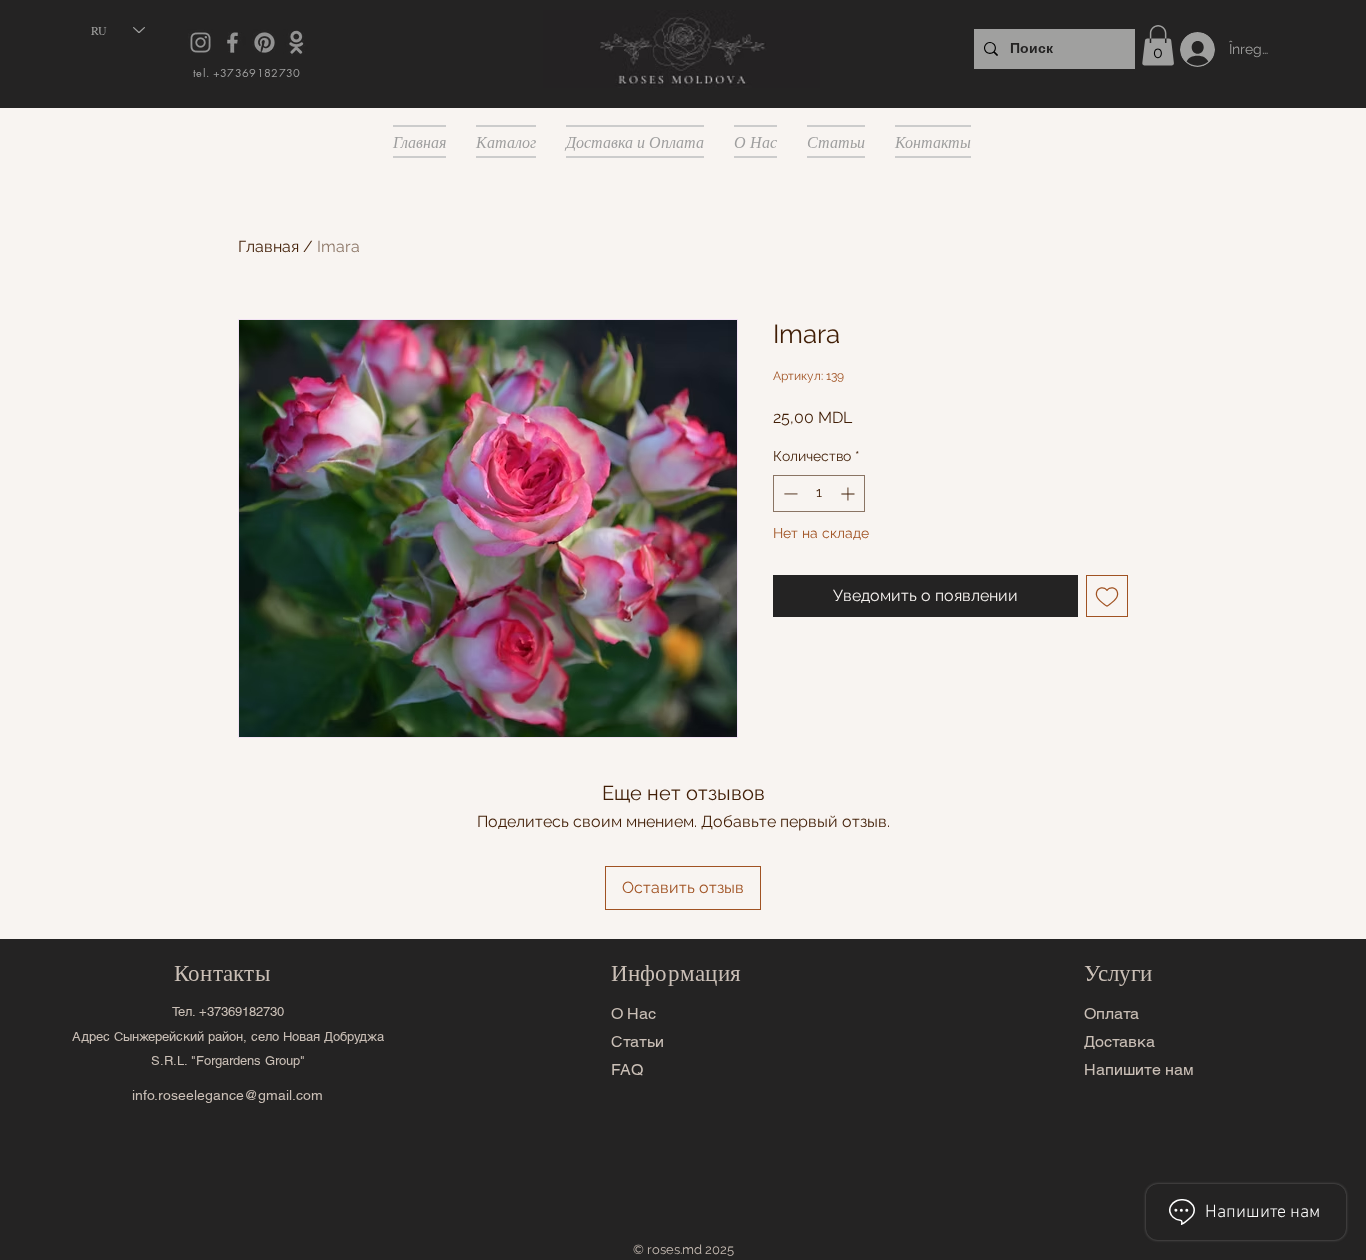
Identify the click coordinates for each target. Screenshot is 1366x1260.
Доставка (1119, 1041)
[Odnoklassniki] (296, 42)
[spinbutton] (819, 493)
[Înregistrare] (1183, 49)
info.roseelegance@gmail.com (227, 1095)
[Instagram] (200, 42)
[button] (1158, 45)
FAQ (627, 1069)
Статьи (637, 1041)
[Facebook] (232, 42)
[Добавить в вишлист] (1107, 596)
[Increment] (849, 493)
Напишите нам (1139, 1069)
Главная (268, 246)
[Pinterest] (264, 42)
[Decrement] (788, 493)
